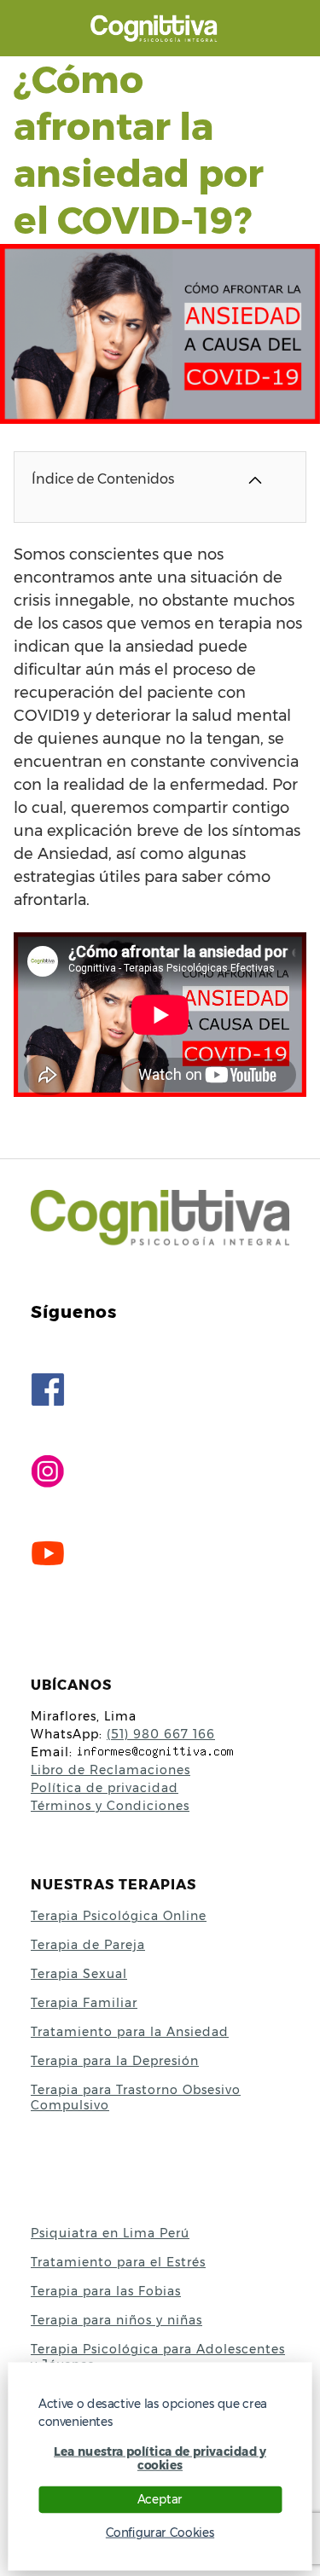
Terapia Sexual (79, 1974)
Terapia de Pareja (88, 1945)
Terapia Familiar (84, 2003)
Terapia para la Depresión (115, 2061)
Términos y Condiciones (110, 1806)
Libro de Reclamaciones (111, 1770)
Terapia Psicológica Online (119, 1916)
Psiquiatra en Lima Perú (110, 2233)
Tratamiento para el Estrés (118, 2262)
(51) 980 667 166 (161, 1734)
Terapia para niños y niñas (116, 2320)
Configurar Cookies (160, 2532)
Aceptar (160, 2499)
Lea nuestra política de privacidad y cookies (160, 2458)
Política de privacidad (105, 1788)
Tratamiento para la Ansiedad (130, 2032)
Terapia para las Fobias (106, 2291)
